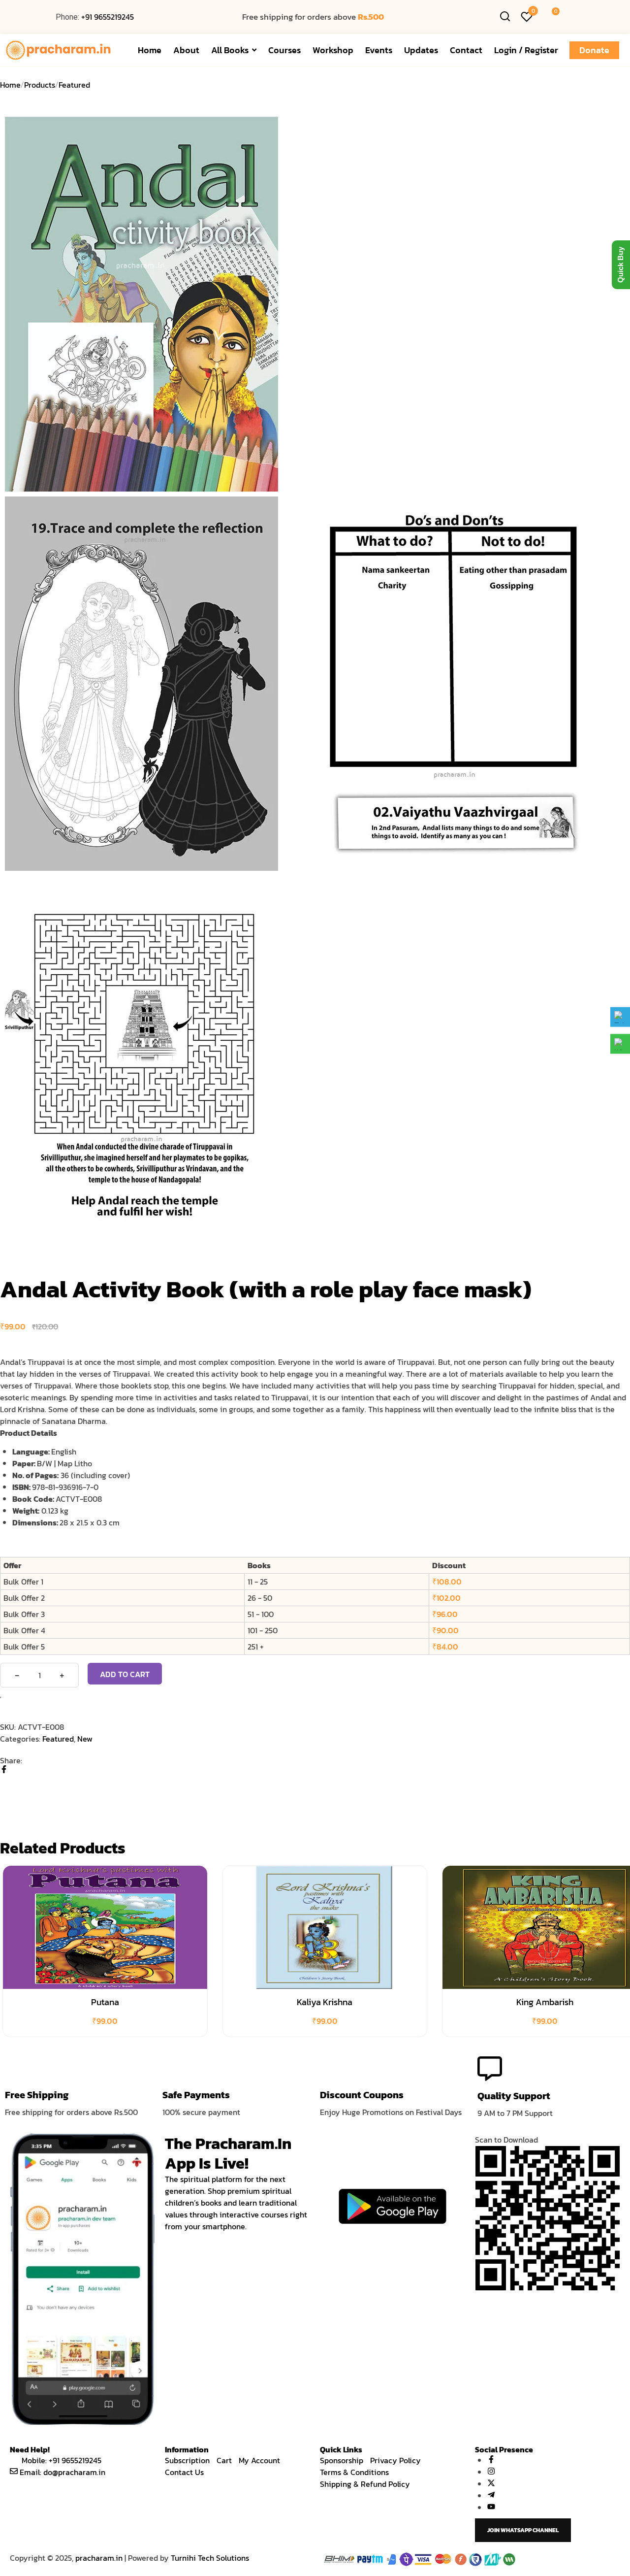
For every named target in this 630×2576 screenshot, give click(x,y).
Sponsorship (342, 2460)
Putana (105, 2002)
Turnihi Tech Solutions (210, 2558)
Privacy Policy (395, 2460)
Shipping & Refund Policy (365, 2484)
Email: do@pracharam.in (63, 2472)
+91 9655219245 (108, 17)
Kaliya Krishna (325, 2002)
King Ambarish (545, 2002)
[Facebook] (4, 1770)
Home (10, 85)
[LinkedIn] (3, 1794)
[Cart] (551, 17)
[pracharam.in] (63, 50)
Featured (74, 85)
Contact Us (184, 2472)
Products (40, 85)
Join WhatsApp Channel (523, 2530)
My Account (259, 2460)
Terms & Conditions (354, 2472)
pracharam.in (99, 2558)
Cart (224, 2460)
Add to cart (125, 1674)
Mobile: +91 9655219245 (62, 2460)
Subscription (187, 2460)
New (85, 1739)
